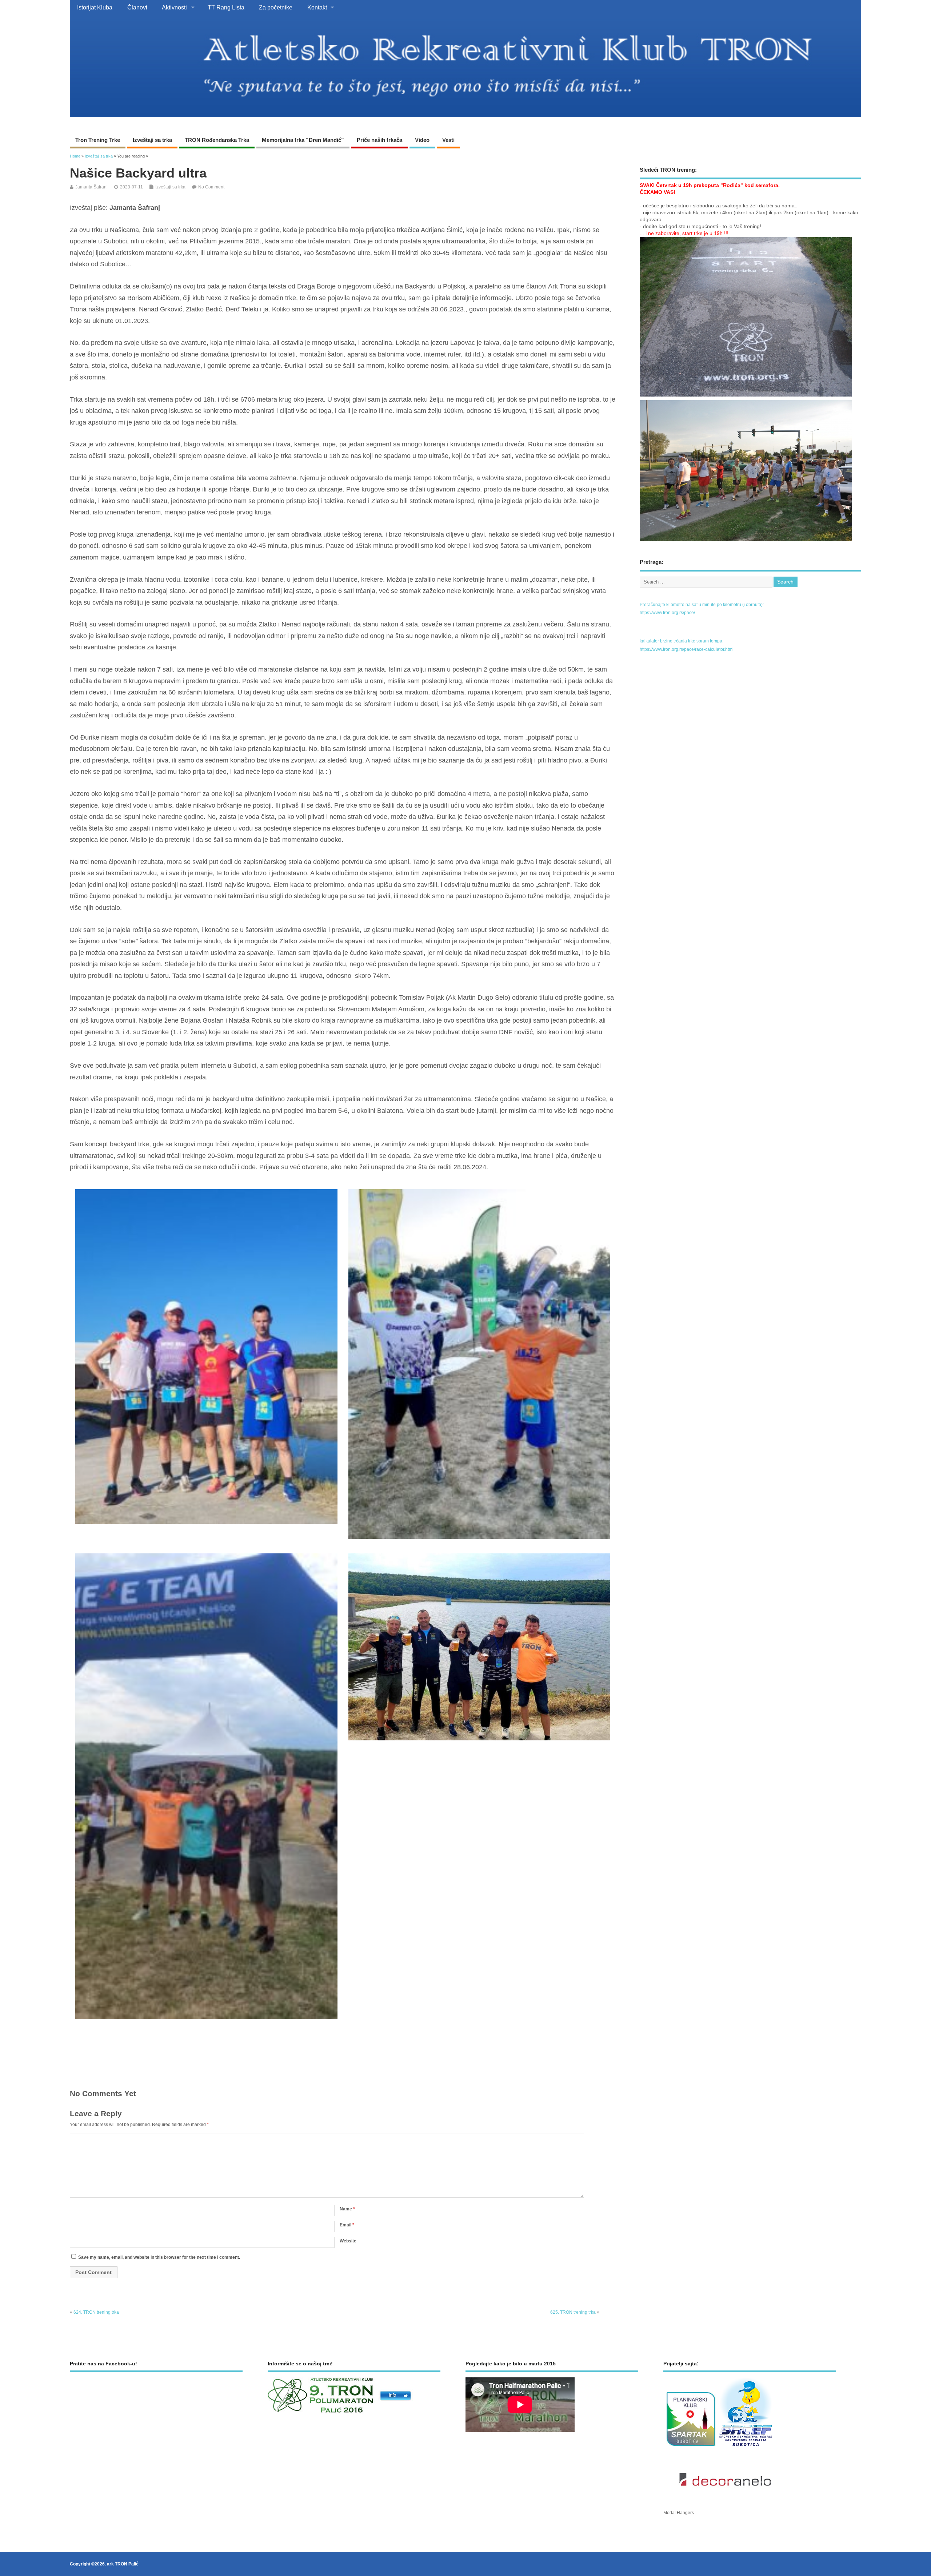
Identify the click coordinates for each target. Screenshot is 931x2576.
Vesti (448, 140)
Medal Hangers (679, 2513)
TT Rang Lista (226, 7)
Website (348, 2241)
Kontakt (317, 7)
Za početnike (276, 7)
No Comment (211, 187)
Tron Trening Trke (98, 140)
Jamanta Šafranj (91, 187)
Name (347, 2209)
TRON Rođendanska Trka (217, 140)
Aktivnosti (174, 7)
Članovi (137, 7)
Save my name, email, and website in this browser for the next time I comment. (159, 2257)
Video (422, 140)
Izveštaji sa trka (152, 140)
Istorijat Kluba (95, 7)
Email (347, 2225)
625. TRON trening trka (573, 2312)
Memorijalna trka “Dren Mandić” (303, 140)
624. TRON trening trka (96, 2312)
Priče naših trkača (379, 140)
